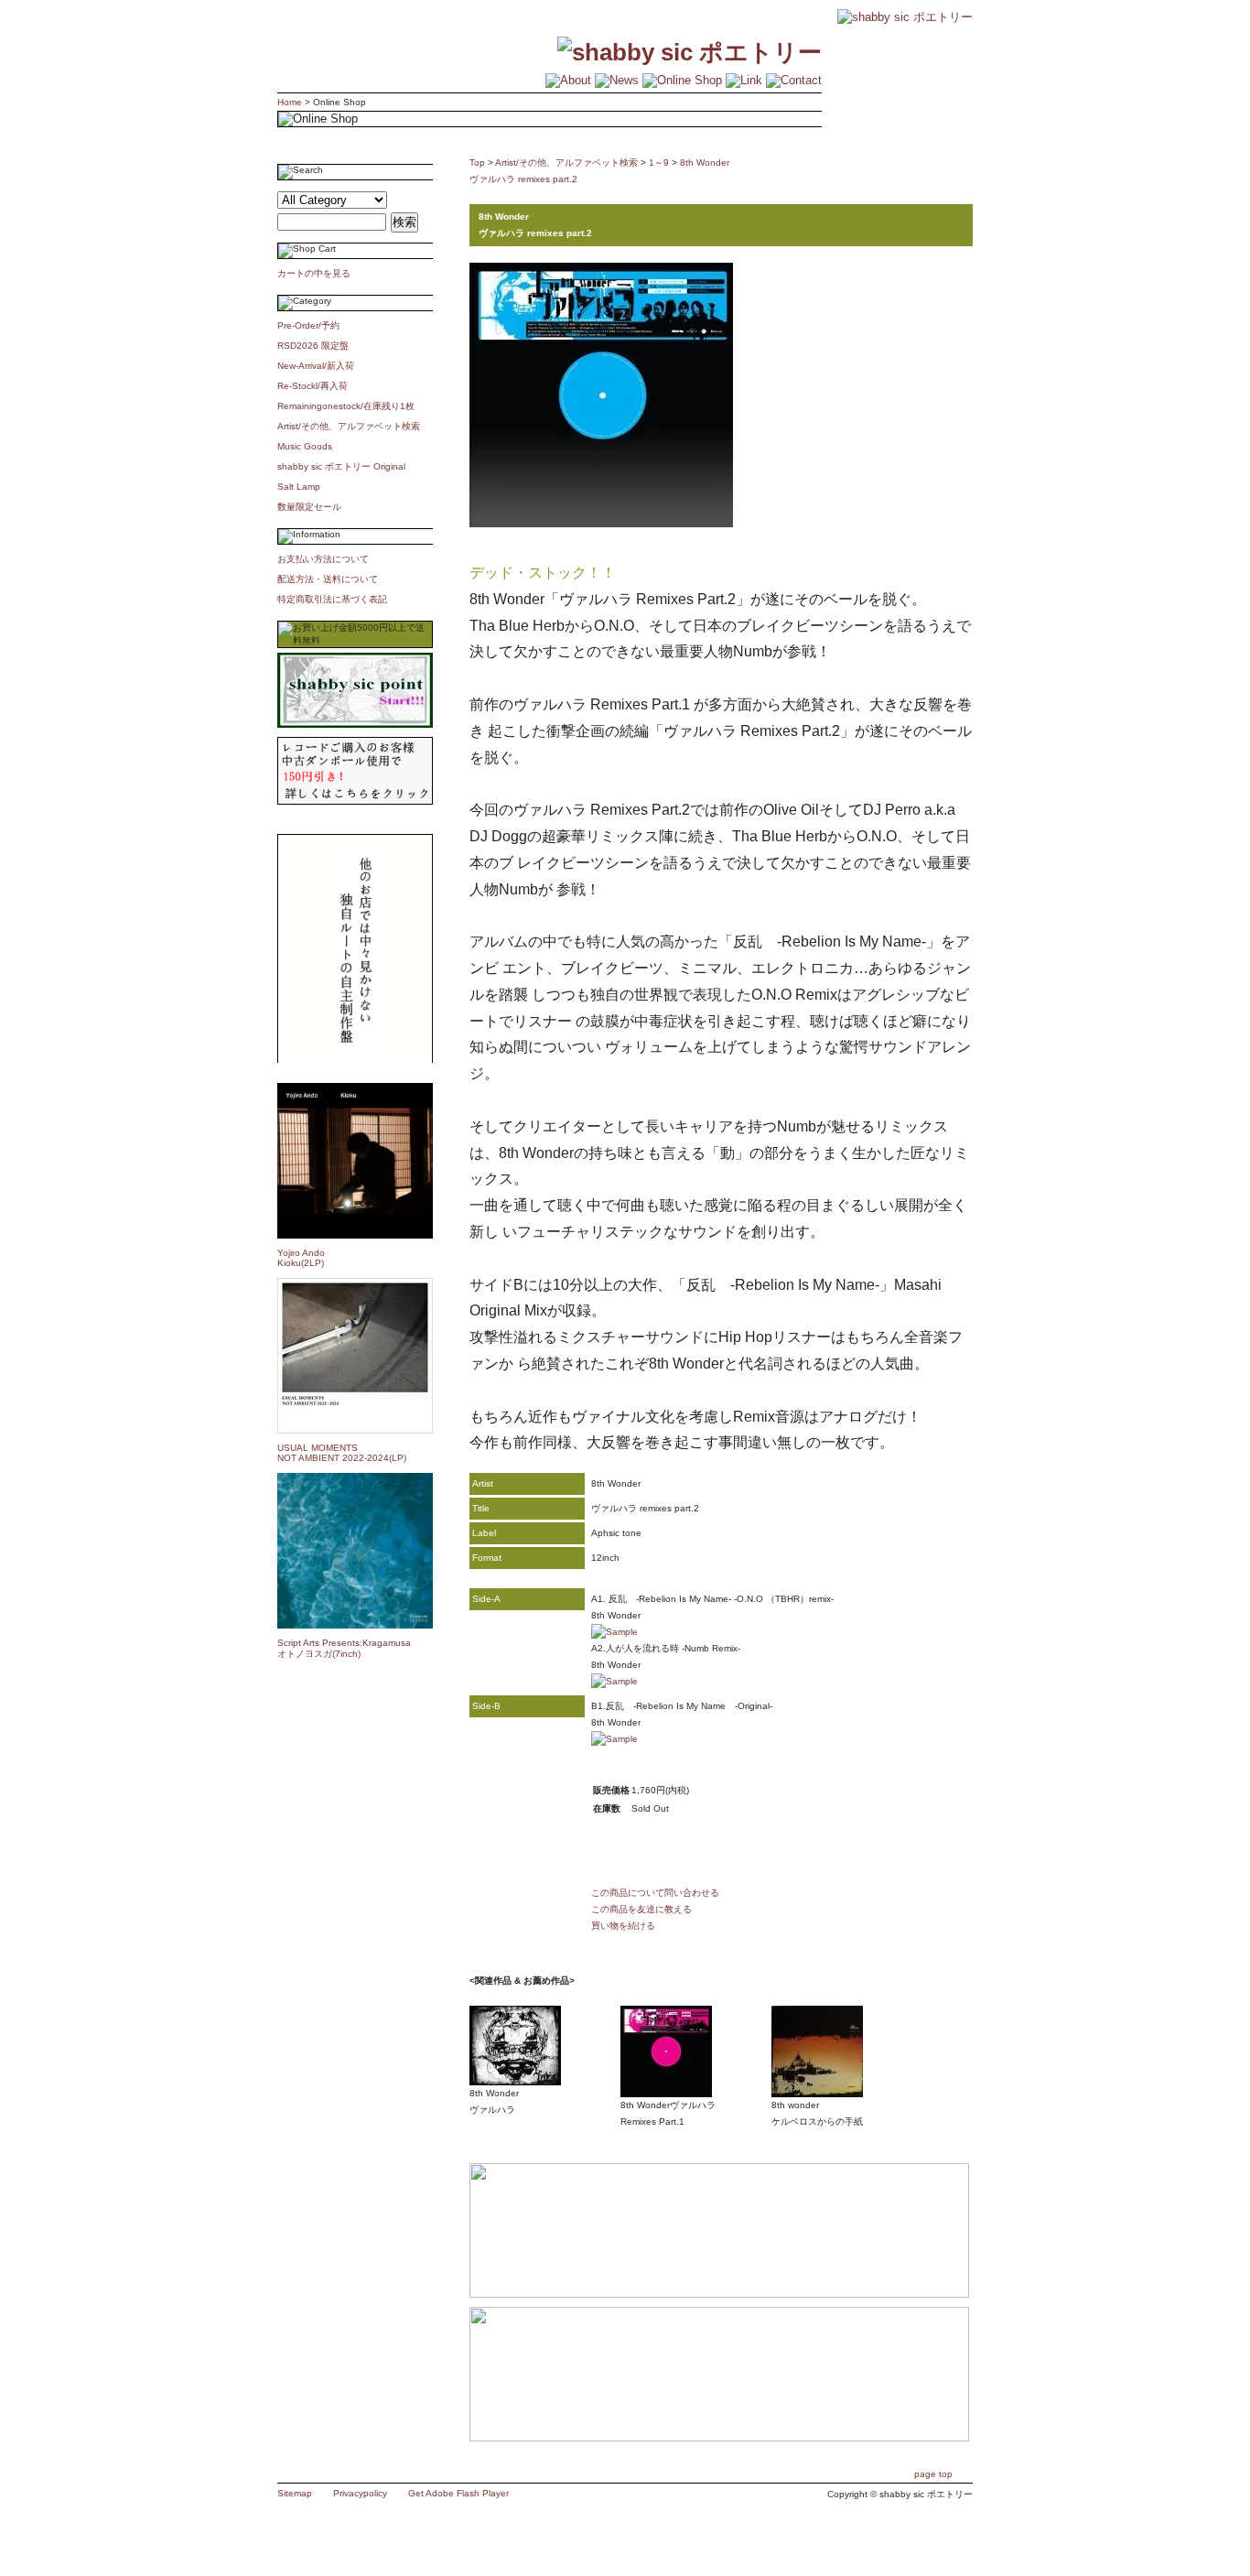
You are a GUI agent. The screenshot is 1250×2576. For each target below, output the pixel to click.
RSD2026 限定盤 (313, 346)
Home (290, 102)
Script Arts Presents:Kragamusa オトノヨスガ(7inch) (344, 1648)
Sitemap (295, 2493)
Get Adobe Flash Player (458, 2493)
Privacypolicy (360, 2493)
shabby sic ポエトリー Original (346, 466)
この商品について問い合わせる (655, 1893)
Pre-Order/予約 (308, 325)
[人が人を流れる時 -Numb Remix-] (614, 1681)
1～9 (659, 162)
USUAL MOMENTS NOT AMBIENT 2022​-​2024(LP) (342, 1453)
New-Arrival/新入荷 (316, 366)
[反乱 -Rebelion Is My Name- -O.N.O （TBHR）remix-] (614, 1632)
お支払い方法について (323, 559)
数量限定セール (309, 507)
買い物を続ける (623, 1926)
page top (933, 2474)
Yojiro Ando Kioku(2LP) (301, 1258)
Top (477, 162)
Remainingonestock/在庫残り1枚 (346, 406)
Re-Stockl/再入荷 (312, 386)
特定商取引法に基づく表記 (332, 599)
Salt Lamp (299, 487)
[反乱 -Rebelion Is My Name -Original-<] (614, 1739)
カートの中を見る (314, 273)
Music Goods (305, 446)
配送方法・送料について (328, 579)
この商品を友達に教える (641, 1909)
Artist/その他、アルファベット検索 (349, 426)
